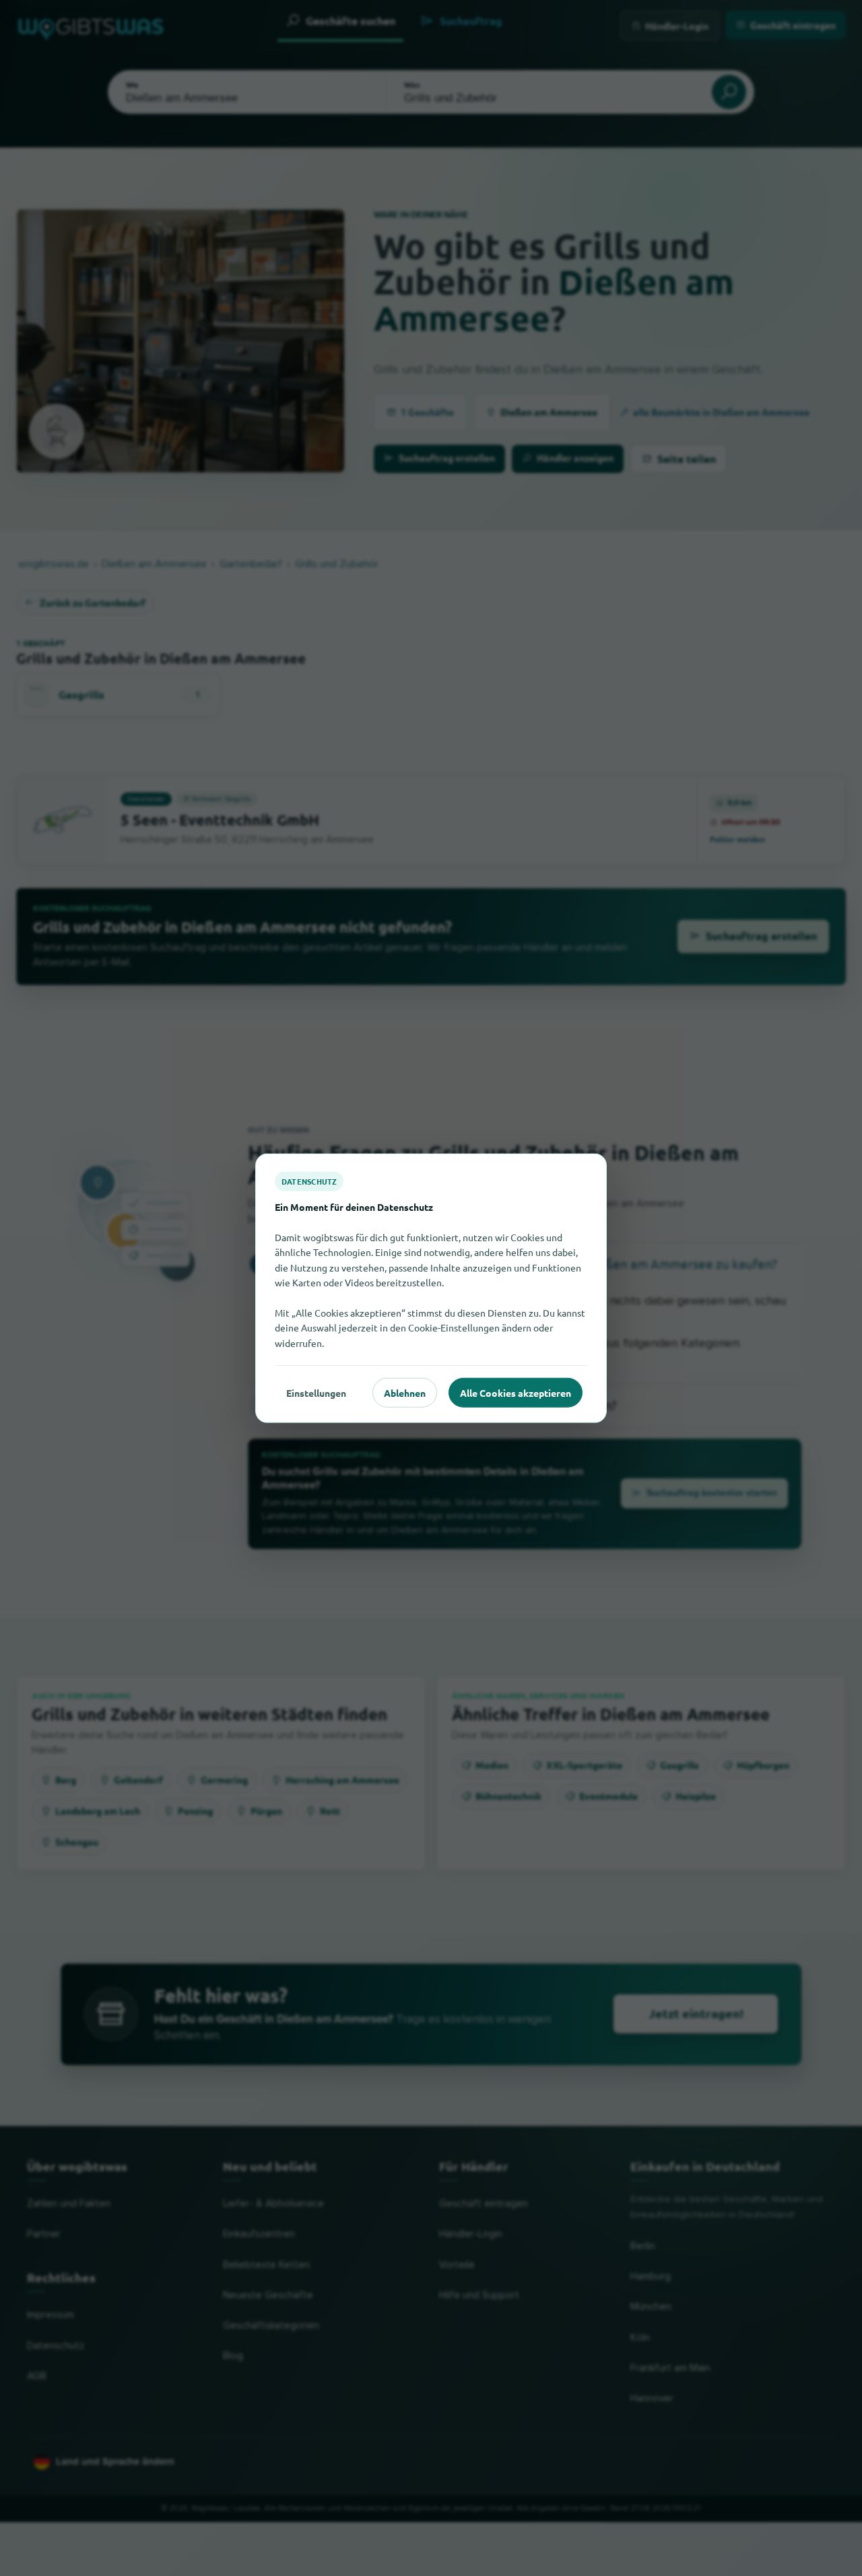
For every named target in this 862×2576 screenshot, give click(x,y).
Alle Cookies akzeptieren (516, 1392)
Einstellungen (316, 1392)
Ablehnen (405, 1392)
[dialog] (431, 1288)
